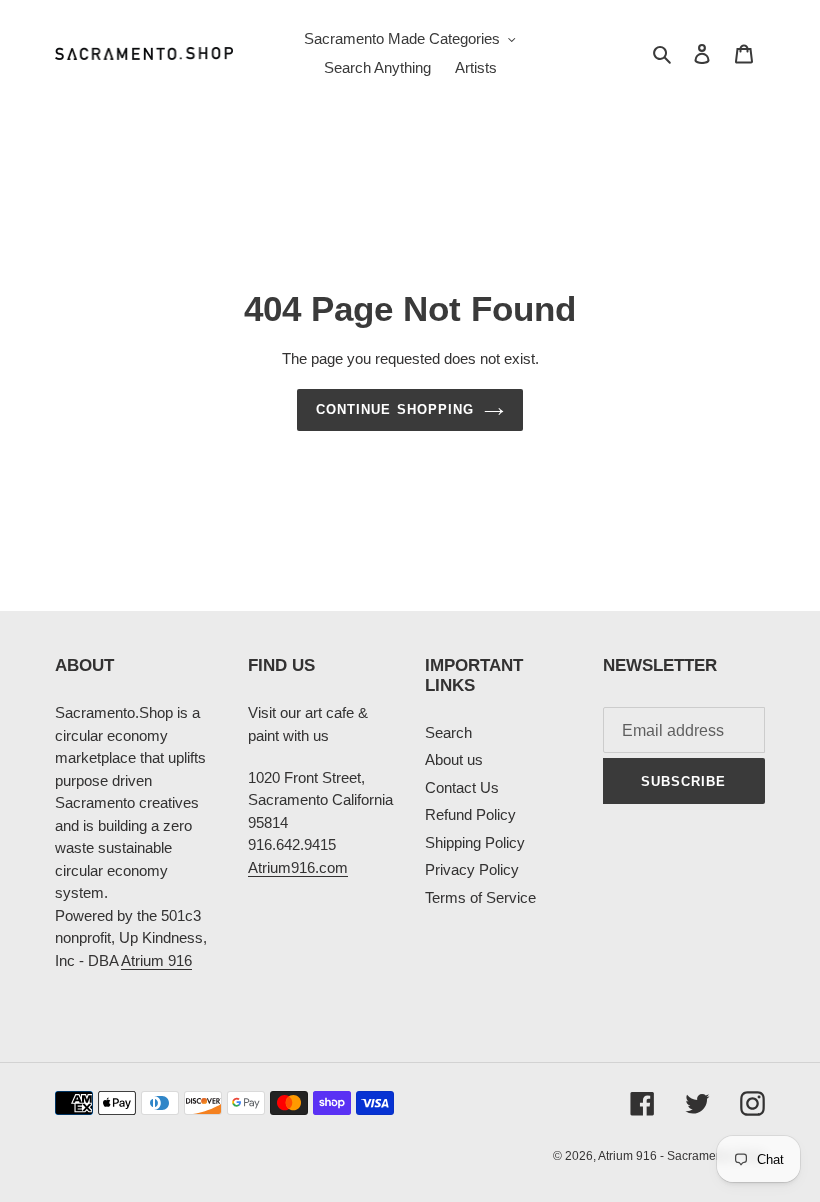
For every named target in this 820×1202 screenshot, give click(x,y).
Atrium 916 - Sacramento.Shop (681, 1156)
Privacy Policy (472, 869)
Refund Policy (470, 814)
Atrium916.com (298, 867)
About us (454, 759)
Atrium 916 (156, 960)
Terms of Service (480, 897)
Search (448, 732)
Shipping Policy (475, 842)
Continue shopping (395, 409)
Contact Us (462, 787)
